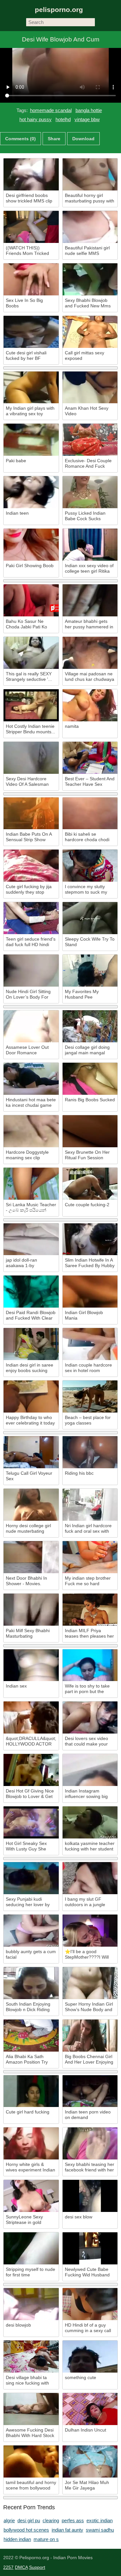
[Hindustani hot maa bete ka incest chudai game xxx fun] (31, 1079)
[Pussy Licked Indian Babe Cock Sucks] (90, 492)
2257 (8, 2567)
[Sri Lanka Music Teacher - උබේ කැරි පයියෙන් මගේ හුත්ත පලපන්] (31, 1184)
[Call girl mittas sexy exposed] (90, 332)
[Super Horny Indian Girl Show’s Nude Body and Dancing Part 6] (90, 1983)
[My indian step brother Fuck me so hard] (90, 1557)
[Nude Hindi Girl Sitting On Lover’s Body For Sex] (31, 971)
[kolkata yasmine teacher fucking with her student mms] (90, 1822)
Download (83, 139)
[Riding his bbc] (90, 1452)
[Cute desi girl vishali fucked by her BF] (31, 332)
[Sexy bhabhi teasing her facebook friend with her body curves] (90, 2143)
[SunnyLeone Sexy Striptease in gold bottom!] (31, 2196)
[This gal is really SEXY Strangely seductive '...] (31, 653)
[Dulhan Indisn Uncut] (90, 2409)
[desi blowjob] (31, 2304)
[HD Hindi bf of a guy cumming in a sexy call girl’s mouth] (90, 2304)
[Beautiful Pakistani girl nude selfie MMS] (90, 227)
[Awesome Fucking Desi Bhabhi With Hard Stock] (31, 2409)
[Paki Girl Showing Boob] (31, 545)
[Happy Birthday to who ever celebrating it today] (31, 1397)
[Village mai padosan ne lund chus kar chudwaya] (90, 653)
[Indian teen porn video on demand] (90, 2091)
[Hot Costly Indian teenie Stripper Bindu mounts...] (31, 705)
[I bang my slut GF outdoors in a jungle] (90, 1878)
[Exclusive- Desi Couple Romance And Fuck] (90, 440)
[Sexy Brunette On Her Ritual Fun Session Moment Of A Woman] (90, 1131)
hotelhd (63, 119)
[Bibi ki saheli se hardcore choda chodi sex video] (90, 813)
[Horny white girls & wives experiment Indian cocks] (31, 2143)
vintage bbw (87, 119)
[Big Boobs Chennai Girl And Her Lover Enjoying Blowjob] (90, 2036)
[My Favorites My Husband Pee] (90, 971)
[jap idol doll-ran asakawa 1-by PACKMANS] (31, 1239)
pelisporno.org (59, 10)
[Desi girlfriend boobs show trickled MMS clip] (31, 174)
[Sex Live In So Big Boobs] (31, 279)
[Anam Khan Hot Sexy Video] (90, 388)
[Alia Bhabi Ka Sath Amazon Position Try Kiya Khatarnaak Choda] (31, 2036)
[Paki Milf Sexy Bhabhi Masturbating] (31, 1610)
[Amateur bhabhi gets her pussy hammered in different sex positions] (90, 600)
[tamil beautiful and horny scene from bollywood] (31, 2462)
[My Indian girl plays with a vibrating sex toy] (31, 388)
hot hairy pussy (35, 119)
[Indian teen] (31, 492)
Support (37, 2567)
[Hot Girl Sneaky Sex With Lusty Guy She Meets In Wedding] (31, 1822)
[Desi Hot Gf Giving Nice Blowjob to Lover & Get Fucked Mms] (31, 1770)
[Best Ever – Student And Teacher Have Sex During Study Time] (90, 758)
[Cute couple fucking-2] (90, 1184)
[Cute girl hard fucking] (31, 2091)
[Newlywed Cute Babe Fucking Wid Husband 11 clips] (90, 2248)
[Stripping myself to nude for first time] (31, 2248)
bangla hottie (89, 110)
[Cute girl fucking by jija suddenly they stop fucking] (31, 866)
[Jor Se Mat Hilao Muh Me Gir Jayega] (90, 2462)
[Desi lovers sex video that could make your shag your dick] (90, 1717)
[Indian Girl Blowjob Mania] (90, 1292)
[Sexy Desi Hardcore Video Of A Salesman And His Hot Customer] (31, 758)
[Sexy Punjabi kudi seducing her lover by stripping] (31, 1878)
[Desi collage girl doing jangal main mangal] (90, 1026)
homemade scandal (51, 110)
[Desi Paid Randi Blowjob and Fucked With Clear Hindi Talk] (31, 1292)
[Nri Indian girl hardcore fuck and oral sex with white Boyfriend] (90, 1505)
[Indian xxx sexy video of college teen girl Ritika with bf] (90, 545)
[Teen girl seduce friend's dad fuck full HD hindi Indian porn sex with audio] (31, 918)
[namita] (90, 705)
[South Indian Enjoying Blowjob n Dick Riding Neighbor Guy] (31, 1983)
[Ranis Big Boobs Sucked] (90, 1079)
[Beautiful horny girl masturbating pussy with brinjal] (90, 174)
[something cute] (90, 2357)
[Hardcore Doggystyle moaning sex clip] (31, 1131)
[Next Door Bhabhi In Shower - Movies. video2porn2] (31, 1557)
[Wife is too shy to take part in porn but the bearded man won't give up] (90, 1665)
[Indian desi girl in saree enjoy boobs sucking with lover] (31, 1344)
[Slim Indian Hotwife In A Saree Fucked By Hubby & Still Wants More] (90, 1239)
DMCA (21, 2567)
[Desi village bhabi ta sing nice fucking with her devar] (31, 2357)
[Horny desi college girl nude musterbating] (31, 1505)
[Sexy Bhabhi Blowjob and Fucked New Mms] (90, 279)
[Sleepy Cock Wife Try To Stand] (90, 918)
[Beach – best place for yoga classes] (90, 1397)
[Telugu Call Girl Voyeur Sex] (31, 1452)
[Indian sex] (31, 1665)
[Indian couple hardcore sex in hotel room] (90, 1344)
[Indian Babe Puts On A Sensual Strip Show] (31, 813)
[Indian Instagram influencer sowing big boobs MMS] (90, 1770)
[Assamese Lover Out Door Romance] (31, 1026)
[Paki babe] (31, 440)
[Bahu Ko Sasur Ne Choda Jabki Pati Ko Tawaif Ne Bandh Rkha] (31, 600)
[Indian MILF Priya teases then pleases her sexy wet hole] (90, 1610)
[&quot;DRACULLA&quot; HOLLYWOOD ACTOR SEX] (31, 1717)
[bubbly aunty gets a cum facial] (31, 1931)
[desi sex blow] (90, 2196)
